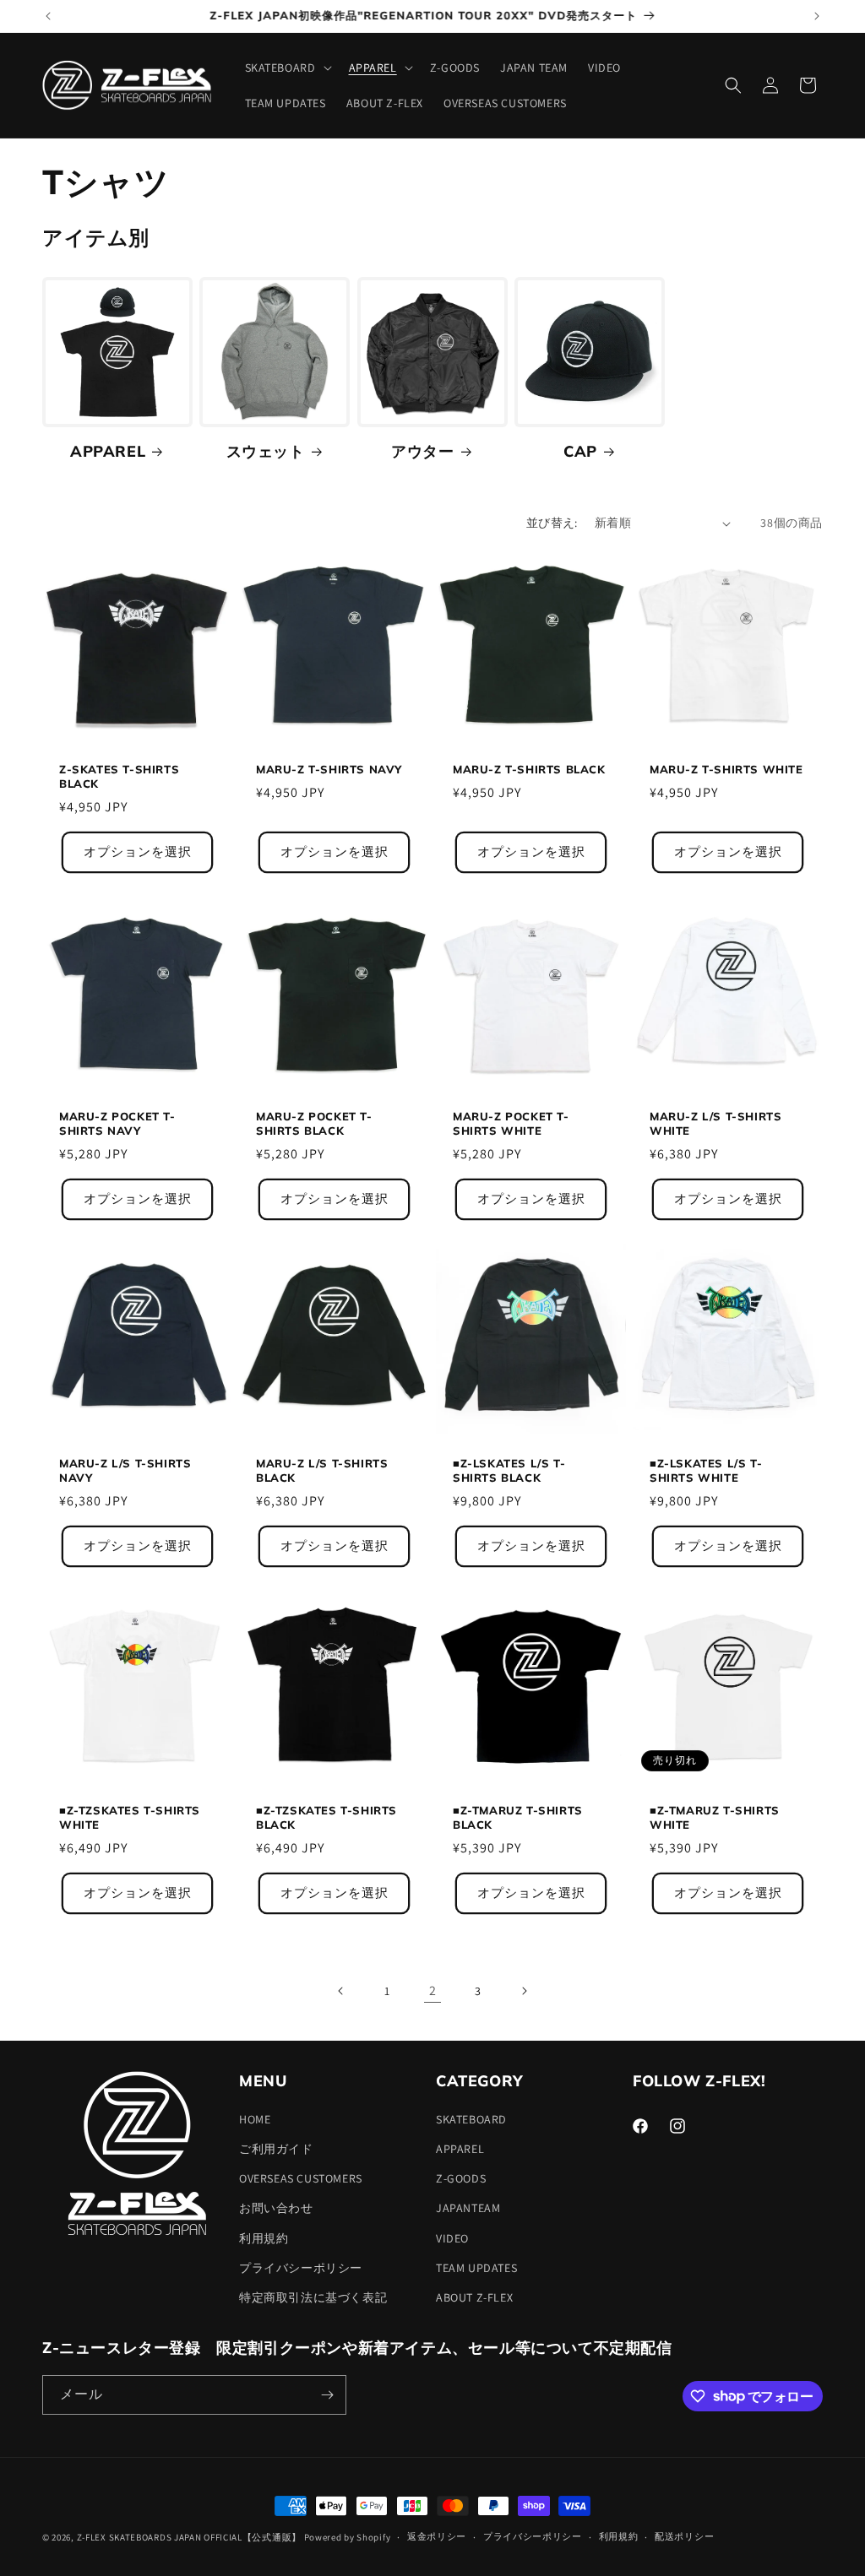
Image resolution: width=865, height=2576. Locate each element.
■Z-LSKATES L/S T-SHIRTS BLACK (509, 1470)
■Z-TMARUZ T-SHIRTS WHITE (715, 1817)
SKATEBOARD (471, 2119)
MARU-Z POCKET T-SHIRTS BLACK (314, 1123)
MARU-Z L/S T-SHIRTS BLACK (322, 1470)
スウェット (266, 451)
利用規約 (264, 2238)
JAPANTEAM (468, 2208)
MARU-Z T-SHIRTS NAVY (329, 769)
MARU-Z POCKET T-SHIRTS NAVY (117, 1123)
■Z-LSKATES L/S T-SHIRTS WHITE (706, 1470)
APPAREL (108, 451)
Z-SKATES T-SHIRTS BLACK (119, 776)
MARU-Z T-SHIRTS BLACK (529, 769)
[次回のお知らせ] (817, 16)
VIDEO (452, 2238)
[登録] (327, 2395)
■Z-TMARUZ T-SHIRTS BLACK (518, 1817)
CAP (580, 451)
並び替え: (552, 523)
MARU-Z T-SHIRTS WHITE (726, 769)
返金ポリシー (437, 2536)
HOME (255, 2119)
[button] (287, 68)
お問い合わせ (276, 2208)
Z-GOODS (461, 2178)
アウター (422, 451)
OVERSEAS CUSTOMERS (301, 2178)
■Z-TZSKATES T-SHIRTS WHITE (130, 1817)
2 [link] (433, 1990)
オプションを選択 (138, 852)
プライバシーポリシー (301, 2268)
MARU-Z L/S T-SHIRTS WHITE (715, 1123)
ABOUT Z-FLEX (474, 2297)
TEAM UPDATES (476, 2268)
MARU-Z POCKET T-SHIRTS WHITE (511, 1123)
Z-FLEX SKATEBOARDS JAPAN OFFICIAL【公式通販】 (189, 2537)
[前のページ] (341, 1991)
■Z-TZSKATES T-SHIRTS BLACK (326, 1817)
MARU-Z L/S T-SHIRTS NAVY (125, 1470)
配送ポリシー (684, 2536)
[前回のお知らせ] (48, 16)
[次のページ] (524, 1991)
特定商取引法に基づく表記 (313, 2297)
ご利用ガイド (276, 2149)
